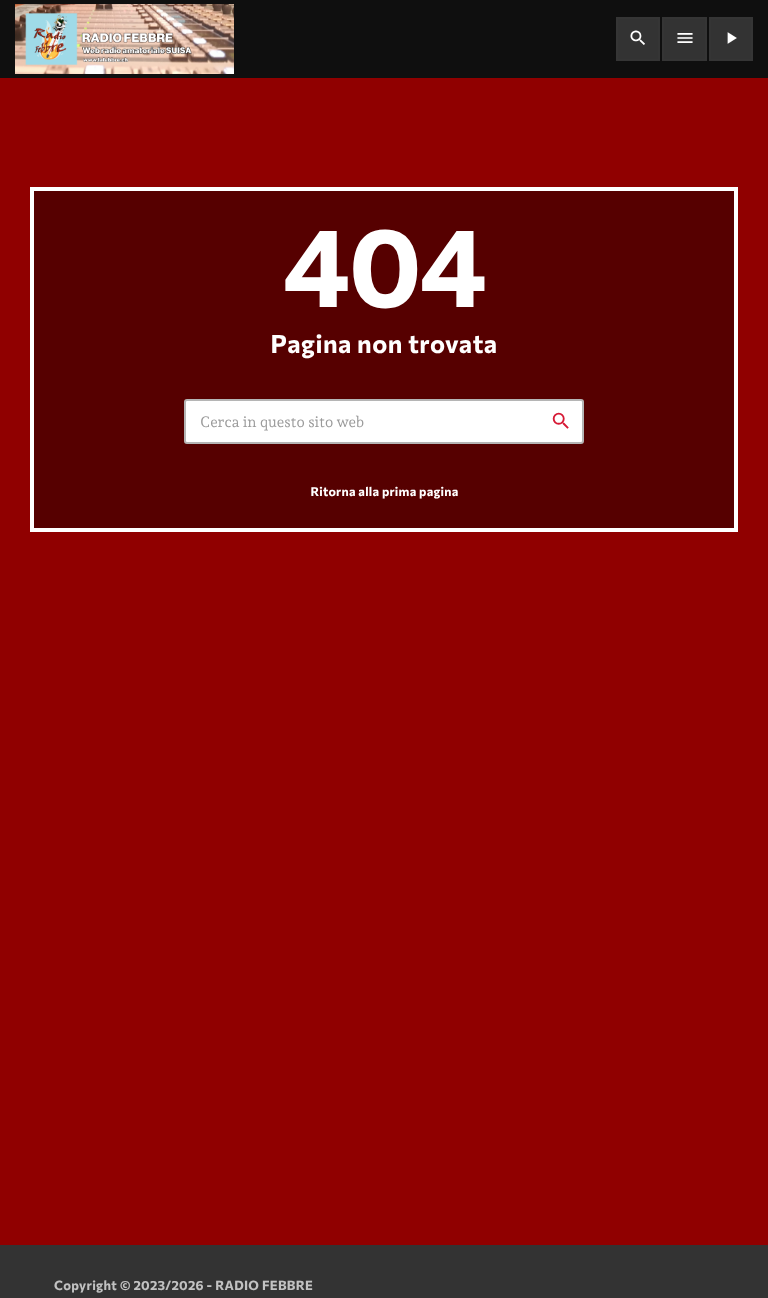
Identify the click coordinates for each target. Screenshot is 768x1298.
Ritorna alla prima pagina (384, 491)
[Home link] (124, 39)
